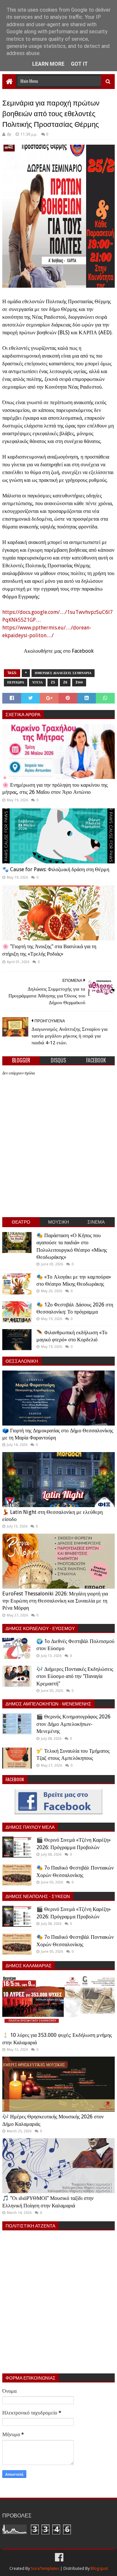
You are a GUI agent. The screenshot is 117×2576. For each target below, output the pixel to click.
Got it (79, 64)
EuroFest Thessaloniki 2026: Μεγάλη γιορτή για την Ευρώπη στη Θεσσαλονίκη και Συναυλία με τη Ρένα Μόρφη (55, 1601)
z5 (53, 682)
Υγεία (37, 682)
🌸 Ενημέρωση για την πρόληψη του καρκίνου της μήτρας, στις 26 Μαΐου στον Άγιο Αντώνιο (55, 788)
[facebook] (58, 2557)
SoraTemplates (45, 2568)
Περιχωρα (16, 682)
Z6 (65, 682)
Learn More (48, 64)
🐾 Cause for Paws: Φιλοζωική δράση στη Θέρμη (56, 869)
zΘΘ (79, 682)
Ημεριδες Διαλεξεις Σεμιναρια (63, 673)
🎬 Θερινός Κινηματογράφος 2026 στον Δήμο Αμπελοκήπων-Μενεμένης (73, 1724)
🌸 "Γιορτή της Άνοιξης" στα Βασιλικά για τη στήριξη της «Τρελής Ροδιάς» (49, 950)
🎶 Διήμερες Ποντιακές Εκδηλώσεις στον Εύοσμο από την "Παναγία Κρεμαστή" (75, 1676)
